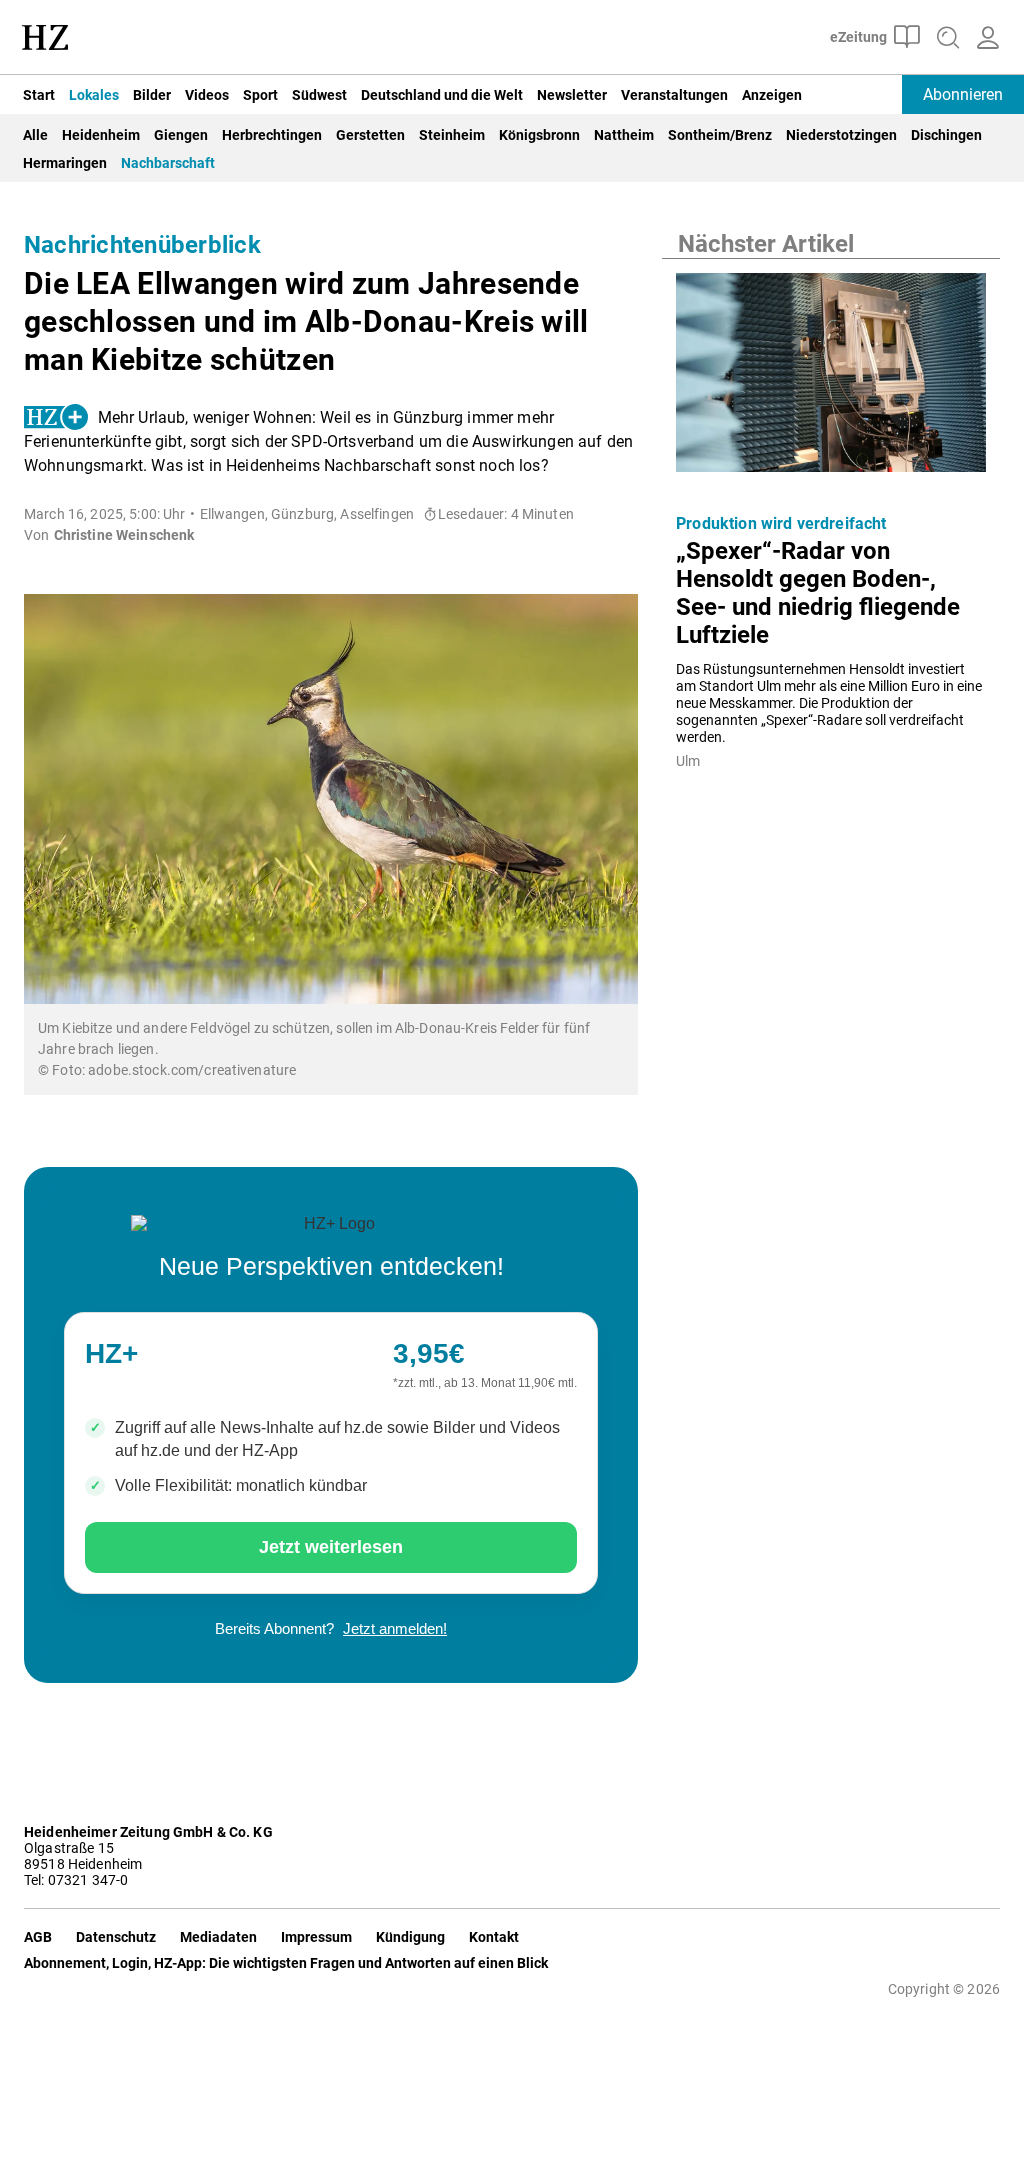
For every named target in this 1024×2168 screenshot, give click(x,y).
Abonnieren (963, 94)
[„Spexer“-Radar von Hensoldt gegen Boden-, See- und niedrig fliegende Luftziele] (831, 378)
